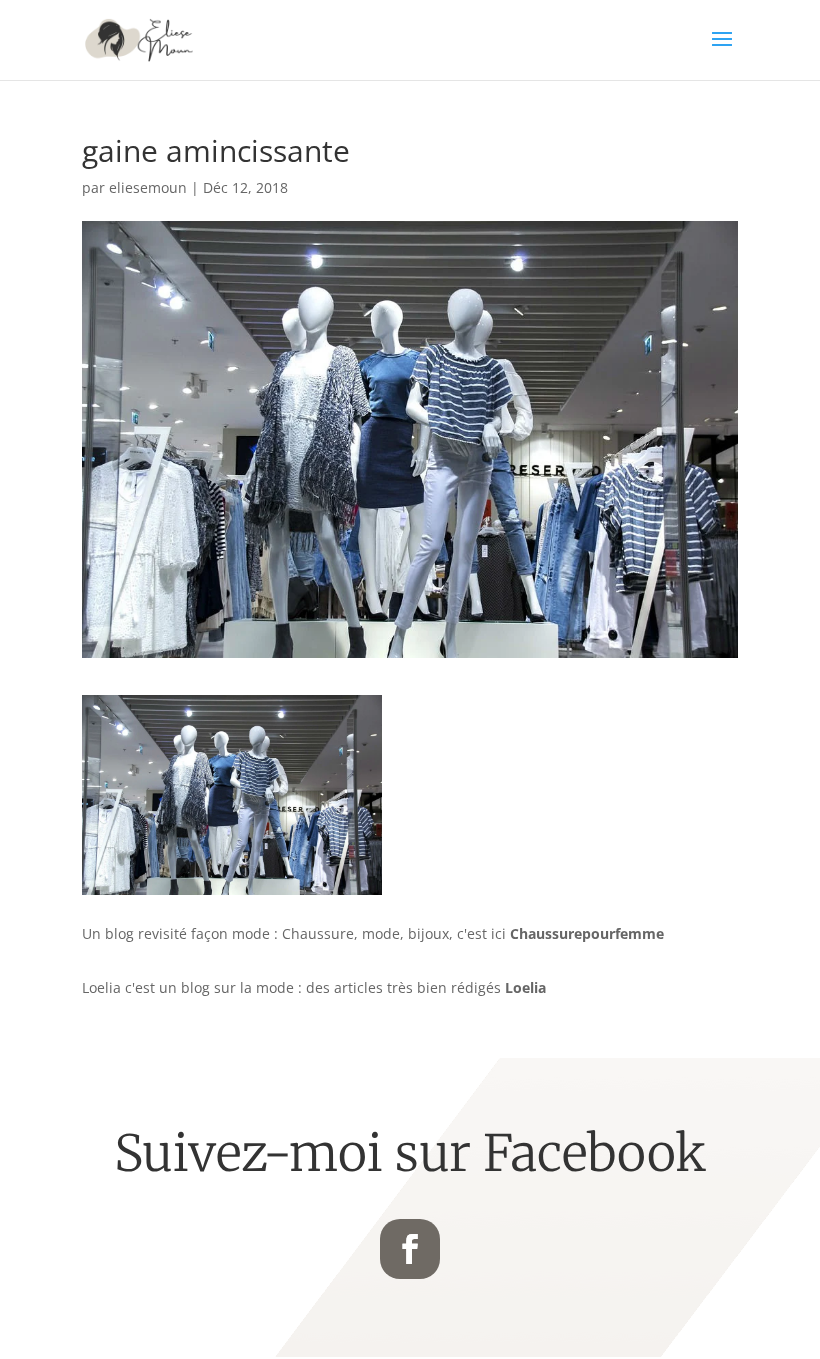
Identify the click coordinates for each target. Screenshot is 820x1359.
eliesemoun (148, 187)
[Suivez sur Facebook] (410, 1249)
